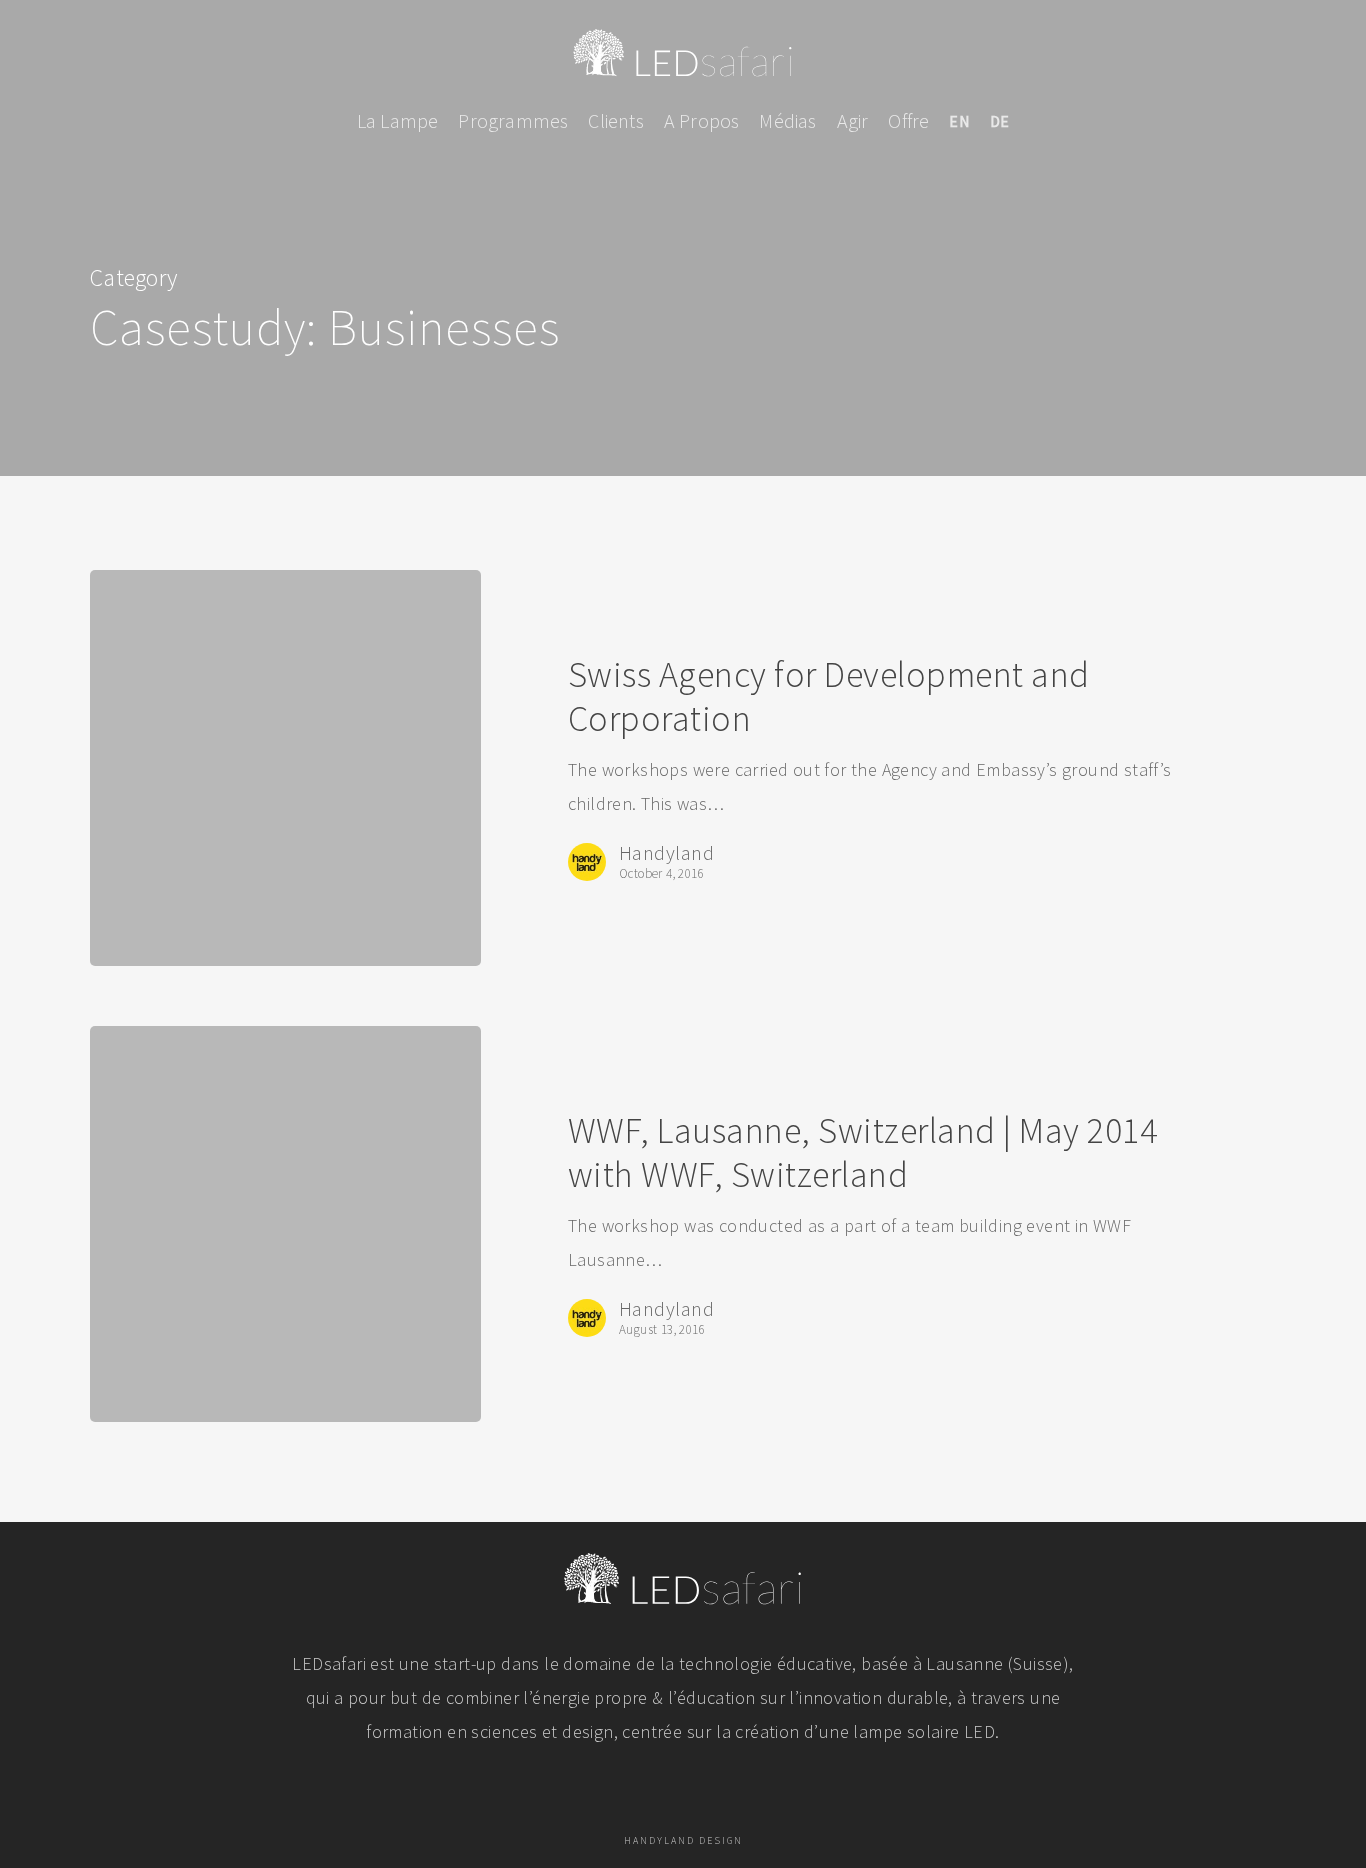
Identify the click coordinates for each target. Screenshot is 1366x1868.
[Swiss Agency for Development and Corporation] (285, 768)
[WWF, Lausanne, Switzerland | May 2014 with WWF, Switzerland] (285, 1224)
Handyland (667, 853)
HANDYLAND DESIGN (683, 1840)
